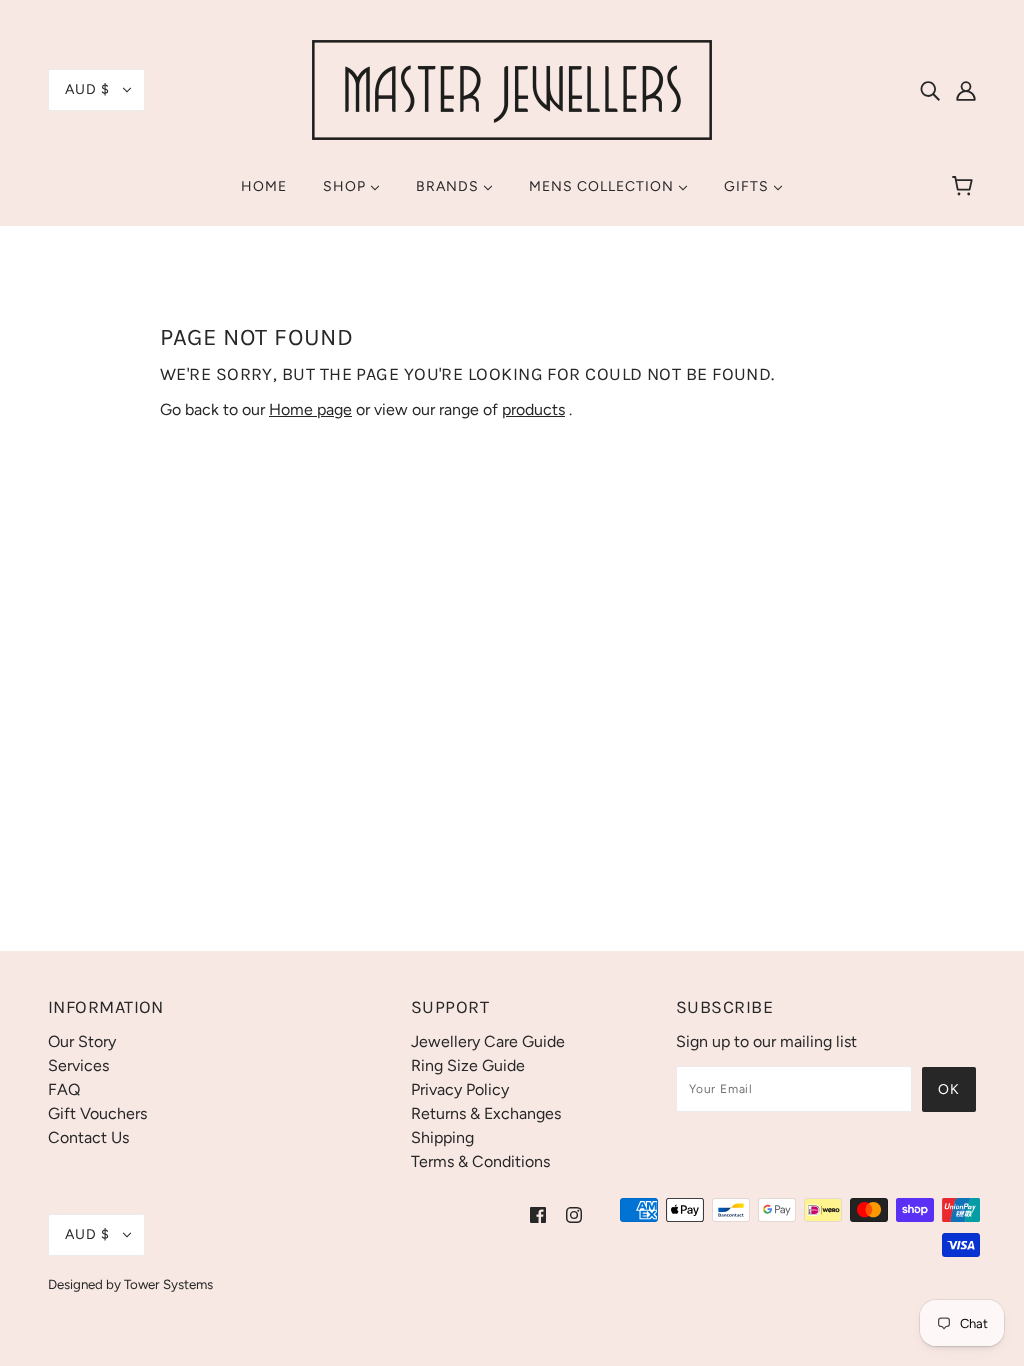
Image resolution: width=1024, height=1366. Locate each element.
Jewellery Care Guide (488, 1041)
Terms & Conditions (480, 1161)
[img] (930, 90)
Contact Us (88, 1137)
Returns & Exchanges (486, 1113)
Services (78, 1065)
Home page (310, 409)
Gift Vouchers (97, 1113)
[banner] (512, 88)
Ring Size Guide (468, 1065)
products (533, 409)
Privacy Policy (460, 1089)
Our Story (82, 1041)
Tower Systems (168, 1284)
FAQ (64, 1089)
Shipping (442, 1137)
